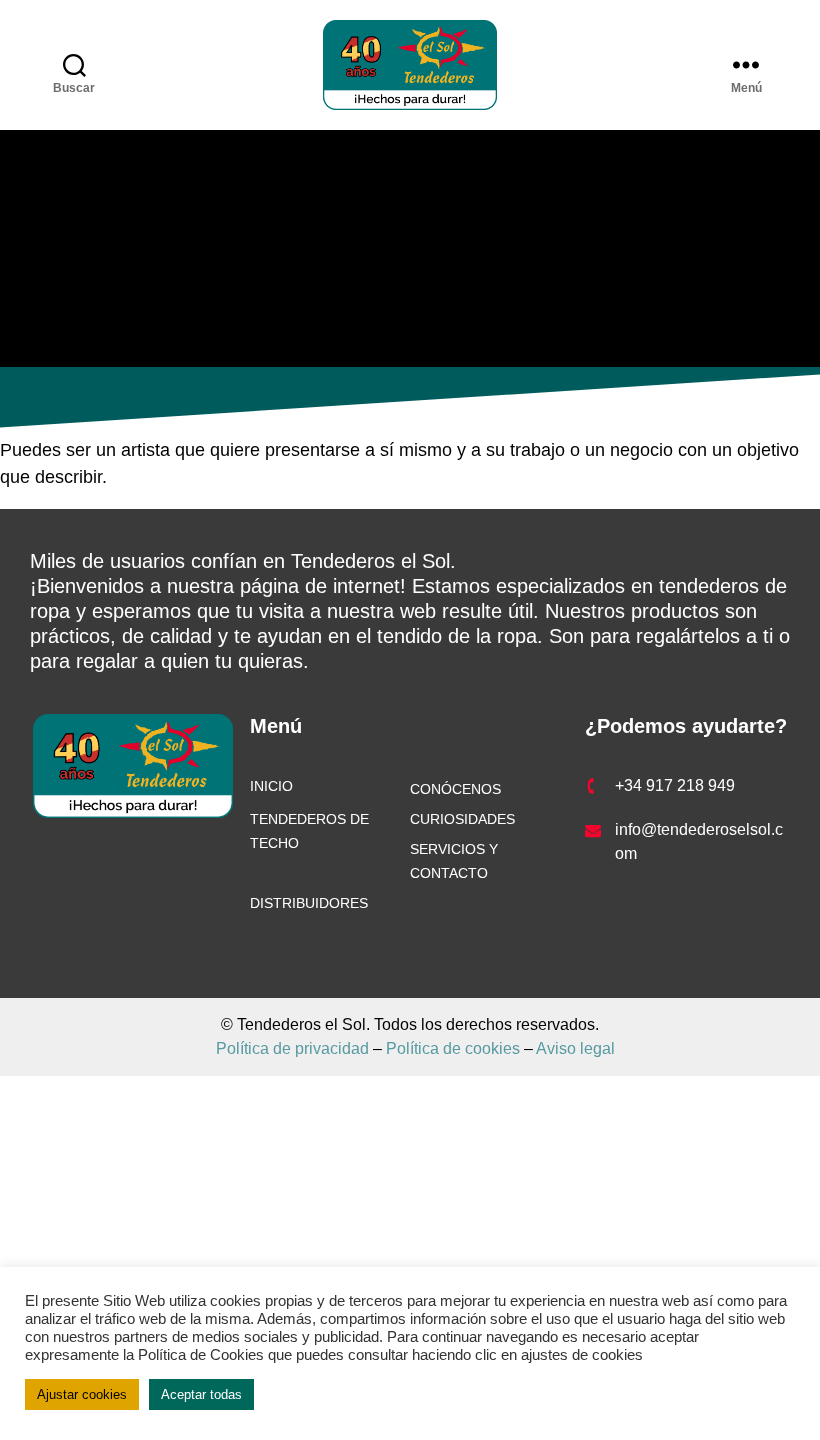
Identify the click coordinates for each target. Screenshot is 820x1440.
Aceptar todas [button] (201, 1394)
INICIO (271, 786)
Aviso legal (574, 1048)
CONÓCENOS (455, 789)
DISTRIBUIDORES (309, 903)
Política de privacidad (294, 1048)
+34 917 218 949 (675, 785)
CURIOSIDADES (462, 819)
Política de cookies (453, 1048)
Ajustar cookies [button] (82, 1394)
